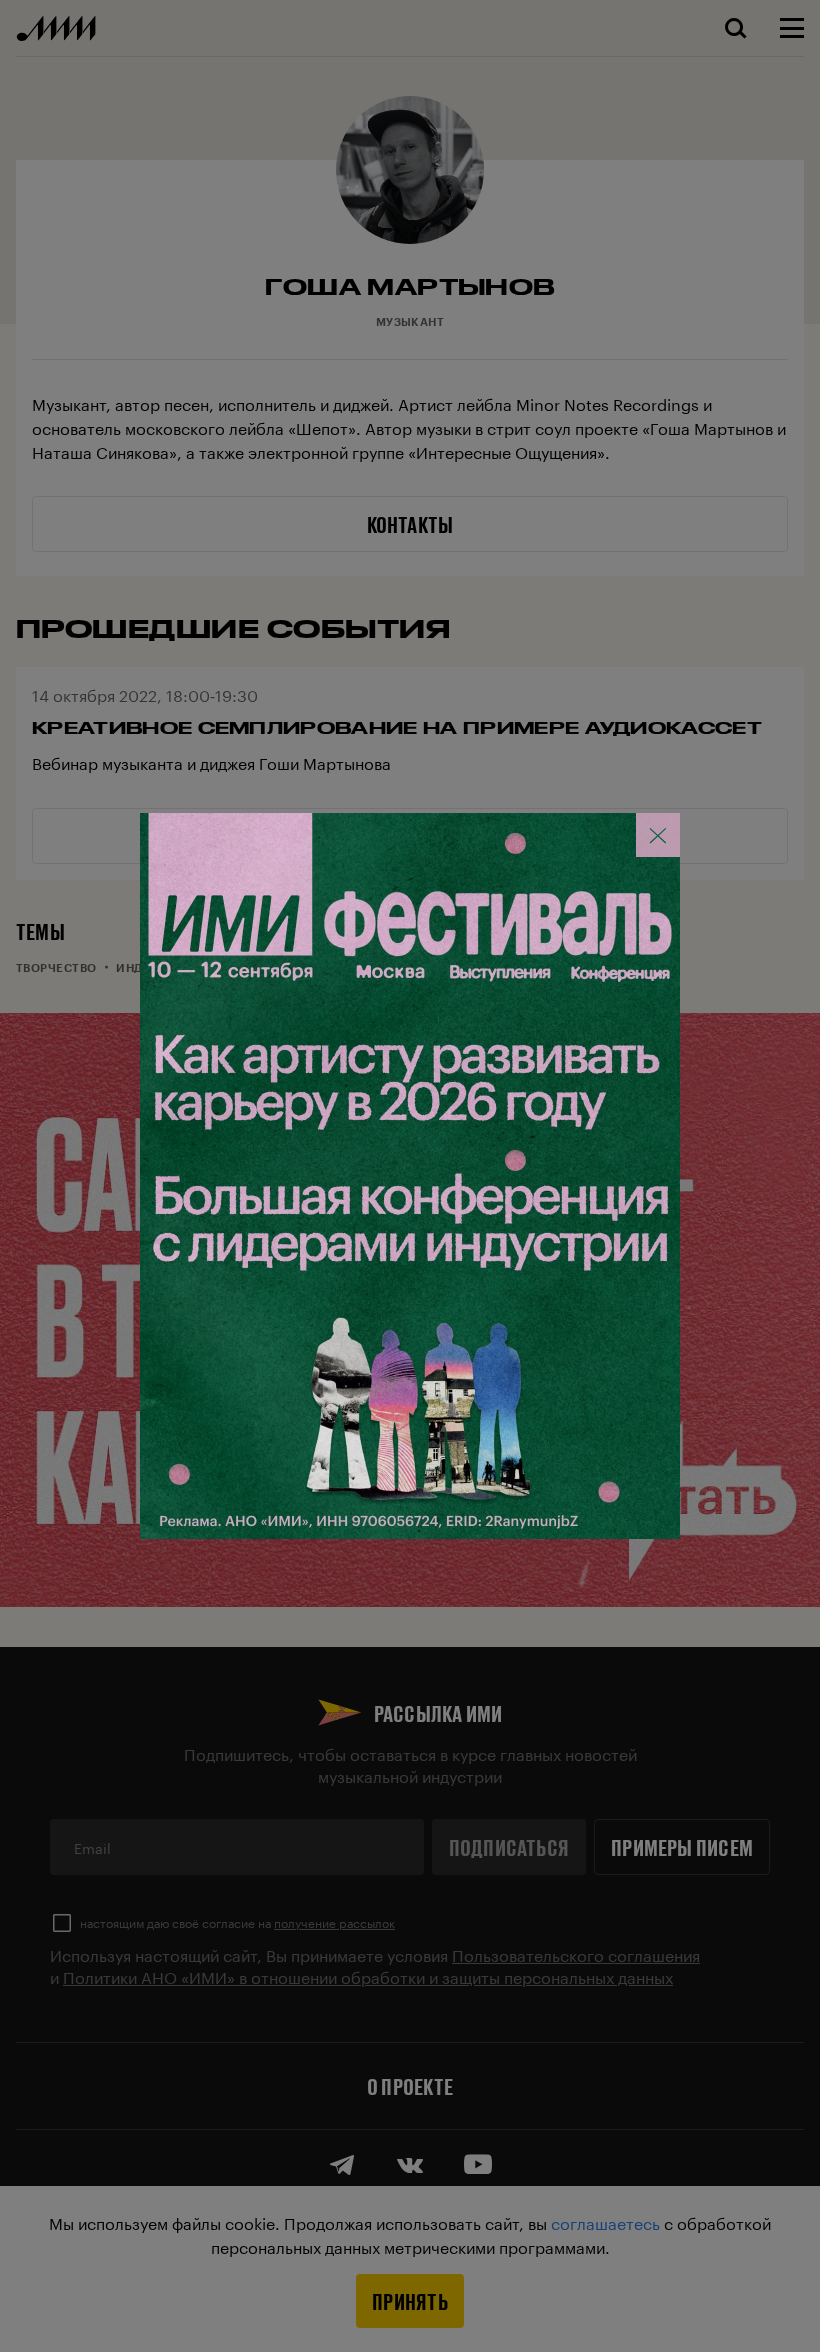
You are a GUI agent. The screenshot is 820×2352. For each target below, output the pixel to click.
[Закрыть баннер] (658, 835)
